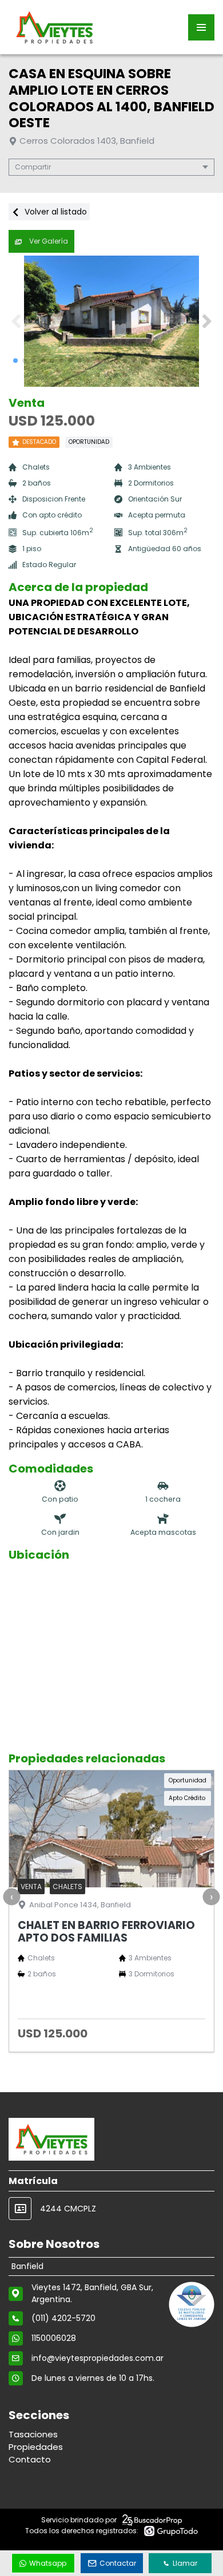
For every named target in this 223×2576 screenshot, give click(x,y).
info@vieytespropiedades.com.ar (97, 2358)
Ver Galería (48, 241)
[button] (207, 321)
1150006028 (54, 2338)
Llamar (185, 2563)
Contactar (118, 2563)
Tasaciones (33, 2434)
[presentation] (11, 1897)
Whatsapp (48, 2563)
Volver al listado (55, 212)
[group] (111, 321)
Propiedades (36, 2447)
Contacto (30, 2459)
